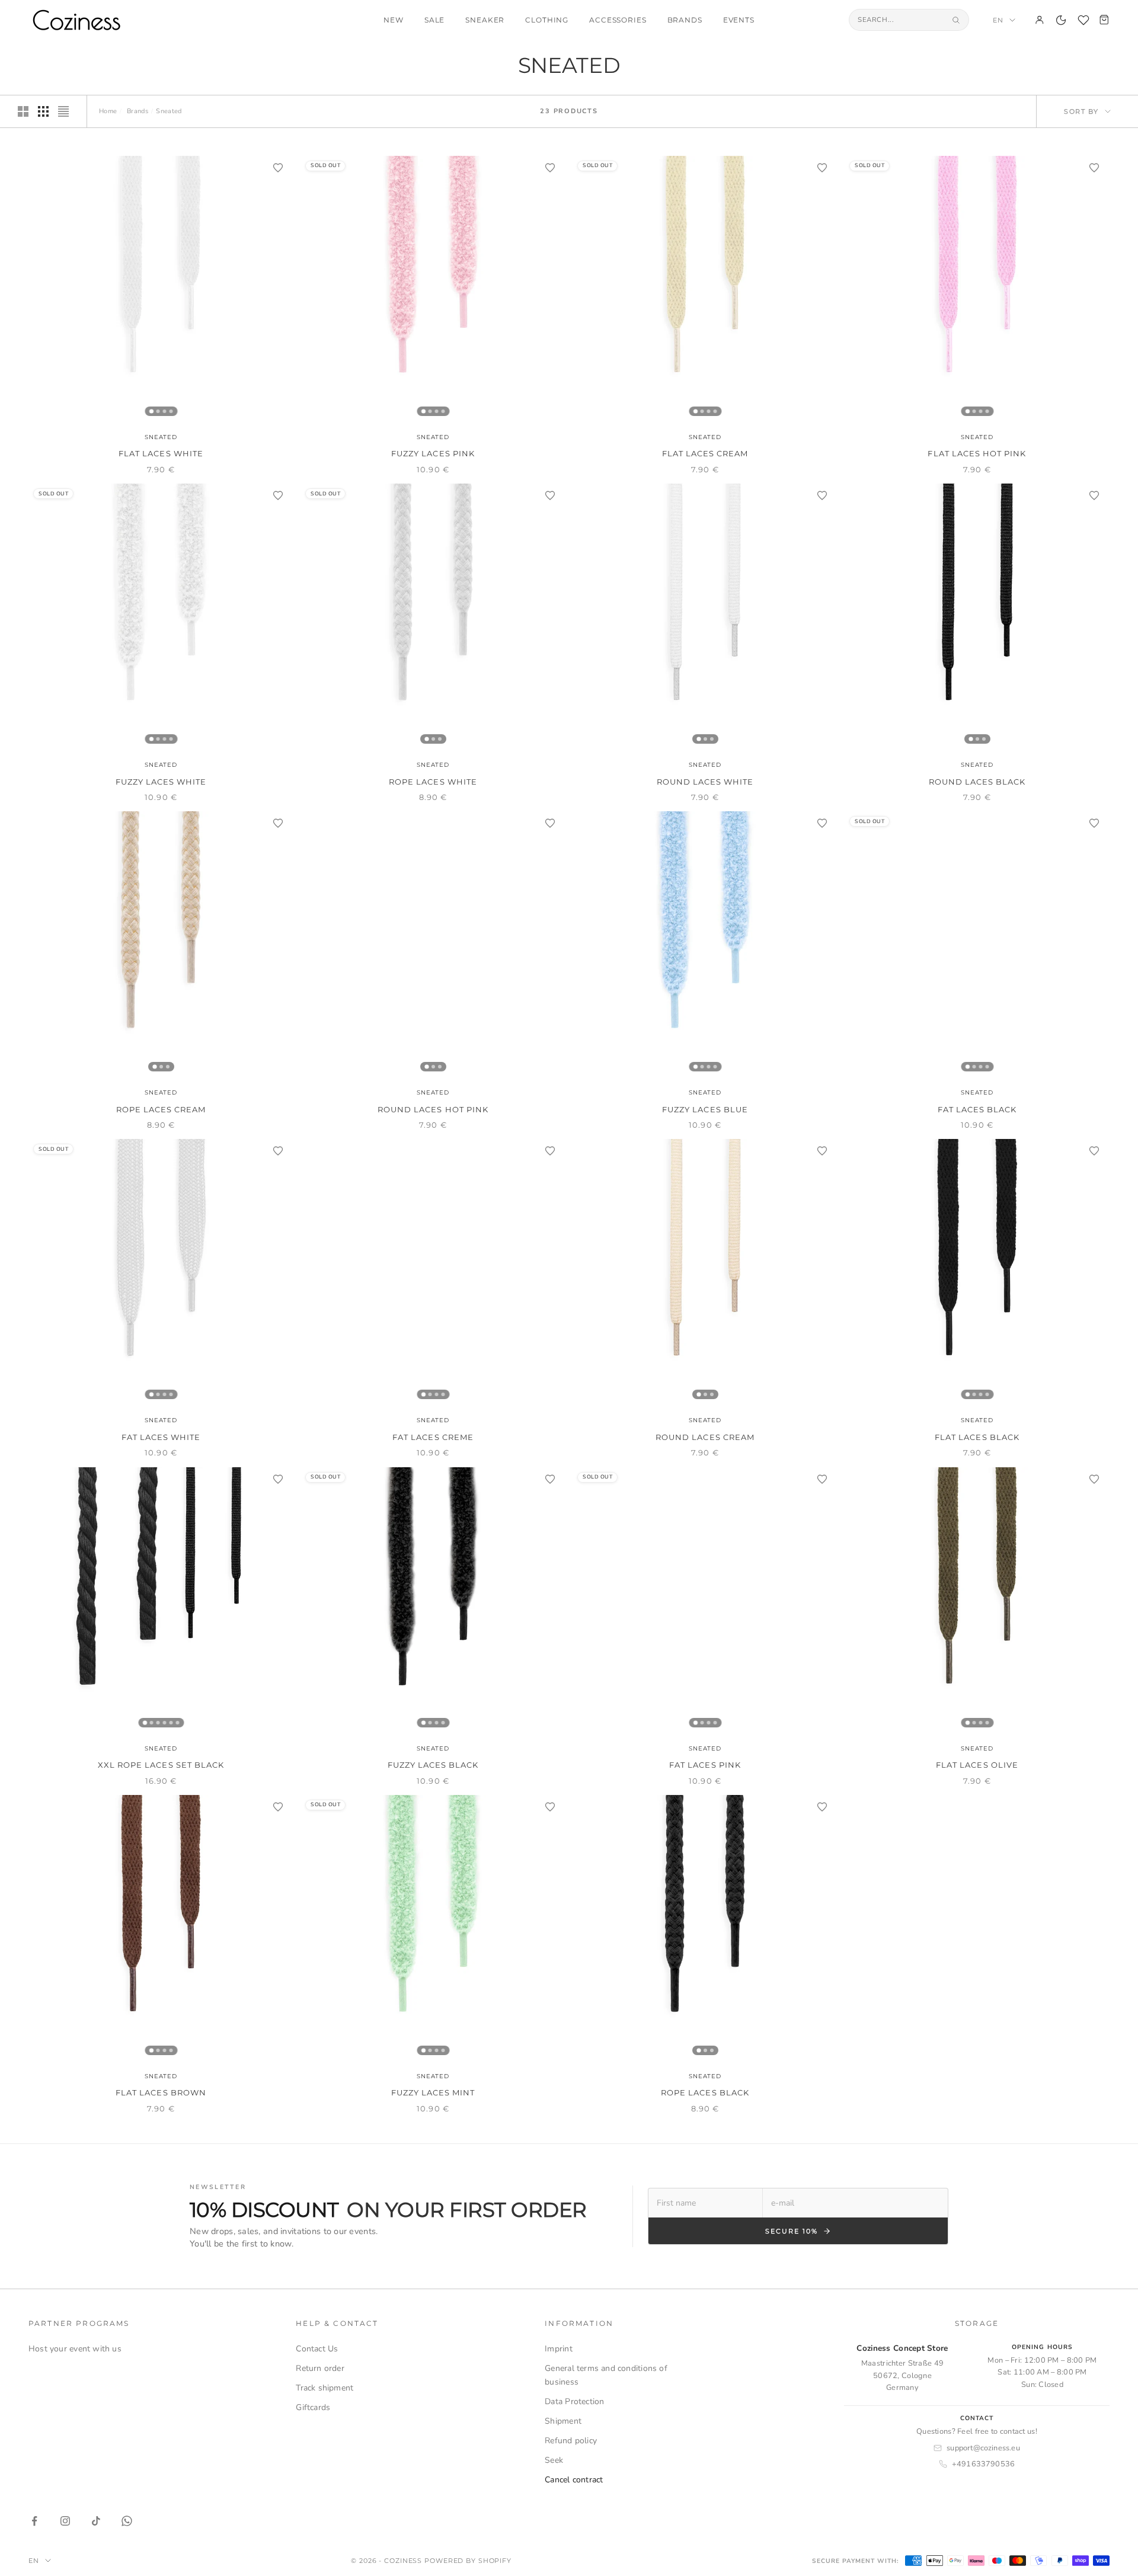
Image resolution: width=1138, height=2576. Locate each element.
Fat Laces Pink (705, 1765)
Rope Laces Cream (161, 1109)
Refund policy (571, 2441)
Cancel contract (574, 2480)
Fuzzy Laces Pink (433, 453)
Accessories (618, 20)
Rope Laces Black (705, 2092)
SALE (434, 20)
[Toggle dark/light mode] (1061, 20)
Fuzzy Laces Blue (705, 1109)
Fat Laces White (161, 1437)
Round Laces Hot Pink (433, 1109)
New (394, 20)
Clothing (547, 20)
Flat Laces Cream (705, 453)
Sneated (161, 437)
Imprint (558, 2349)
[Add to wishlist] (278, 168)
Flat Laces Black (977, 1437)
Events (739, 20)
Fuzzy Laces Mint (433, 2092)
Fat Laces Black (977, 1109)
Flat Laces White (161, 453)
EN (998, 20)
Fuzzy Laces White (161, 782)
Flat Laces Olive (977, 1765)
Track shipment (325, 2388)
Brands (685, 20)
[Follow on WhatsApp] (127, 2521)
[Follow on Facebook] (34, 2521)
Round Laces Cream (705, 1437)
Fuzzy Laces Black (433, 1765)
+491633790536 (984, 2464)
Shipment (563, 2421)
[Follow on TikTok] (96, 2521)
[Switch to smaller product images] (43, 111)
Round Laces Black (977, 782)
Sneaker (485, 20)
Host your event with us (75, 2349)
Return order (320, 2368)
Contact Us (317, 2349)
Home (108, 111)
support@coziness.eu (983, 2448)
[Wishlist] (1083, 20)
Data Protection (574, 2401)
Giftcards (313, 2407)
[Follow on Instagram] (65, 2521)
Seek (554, 2460)
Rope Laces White (433, 782)
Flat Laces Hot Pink (977, 453)
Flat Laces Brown (161, 2092)
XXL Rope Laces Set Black (161, 1765)
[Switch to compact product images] (63, 111)
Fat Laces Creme (433, 1437)
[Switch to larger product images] (23, 111)
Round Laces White (705, 782)
